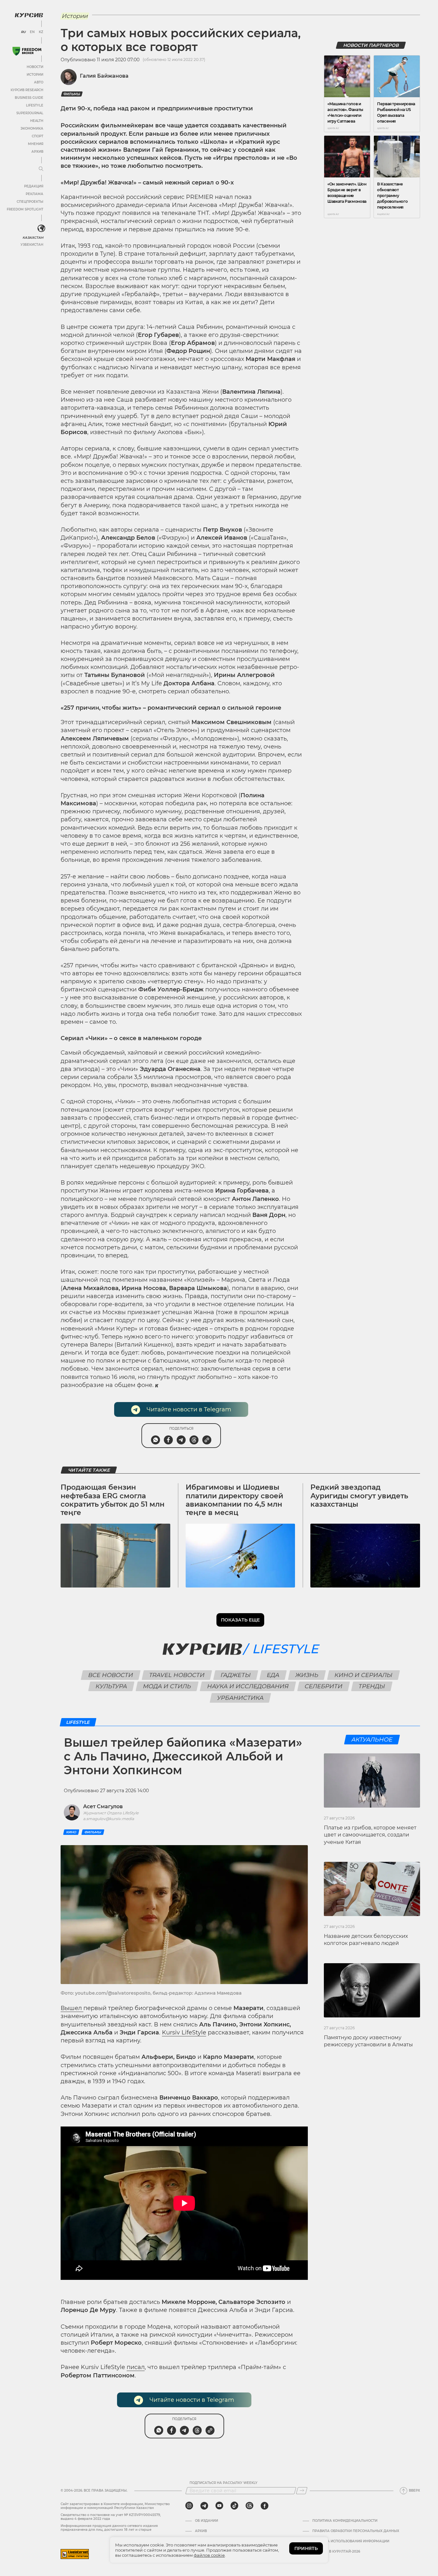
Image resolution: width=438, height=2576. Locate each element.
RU (23, 32)
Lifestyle (35, 105)
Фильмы (72, 94)
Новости (35, 67)
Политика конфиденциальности (345, 2521)
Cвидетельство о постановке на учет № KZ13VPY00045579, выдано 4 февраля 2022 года (111, 2517)
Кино (71, 1832)
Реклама (34, 194)
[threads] (249, 2506)
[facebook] (265, 2506)
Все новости (111, 1675)
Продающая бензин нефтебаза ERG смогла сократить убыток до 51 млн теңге (113, 1500)
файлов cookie (209, 2555)
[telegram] (204, 2506)
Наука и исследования (248, 1686)
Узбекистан (32, 245)
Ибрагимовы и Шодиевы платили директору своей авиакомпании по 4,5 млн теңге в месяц (234, 1500)
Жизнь (307, 1675)
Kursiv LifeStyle (184, 2033)
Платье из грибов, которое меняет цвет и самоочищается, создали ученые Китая (370, 1835)
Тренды (372, 1686)
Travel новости (177, 1675)
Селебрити (324, 1686)
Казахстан (33, 238)
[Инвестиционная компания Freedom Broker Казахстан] (27, 51)
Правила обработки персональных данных (356, 2531)
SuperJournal (30, 113)
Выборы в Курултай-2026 (336, 2552)
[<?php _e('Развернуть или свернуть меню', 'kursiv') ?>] (41, 228)
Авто (39, 82)
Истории (35, 75)
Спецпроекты (30, 202)
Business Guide (29, 98)
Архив (37, 152)
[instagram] (189, 2506)
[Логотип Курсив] (29, 15)
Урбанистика (240, 1698)
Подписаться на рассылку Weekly (223, 2483)
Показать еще (240, 1620)
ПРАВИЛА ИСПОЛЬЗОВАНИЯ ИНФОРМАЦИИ (351, 2541)
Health (37, 121)
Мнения (36, 144)
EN (32, 32)
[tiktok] (234, 2506)
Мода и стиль (167, 1686)
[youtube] (219, 2506)
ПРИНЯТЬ (306, 2548)
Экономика (32, 128)
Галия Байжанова (104, 76)
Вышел (72, 2008)
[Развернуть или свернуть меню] (41, 169)
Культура (111, 1686)
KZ (41, 32)
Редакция (34, 186)
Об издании (206, 2521)
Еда (273, 1675)
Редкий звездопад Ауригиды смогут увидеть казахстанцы (359, 1496)
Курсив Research (27, 90)
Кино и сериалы (364, 1675)
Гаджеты (236, 1675)
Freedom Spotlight (25, 209)
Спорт (38, 136)
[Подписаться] (302, 2491)
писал (136, 2367)
